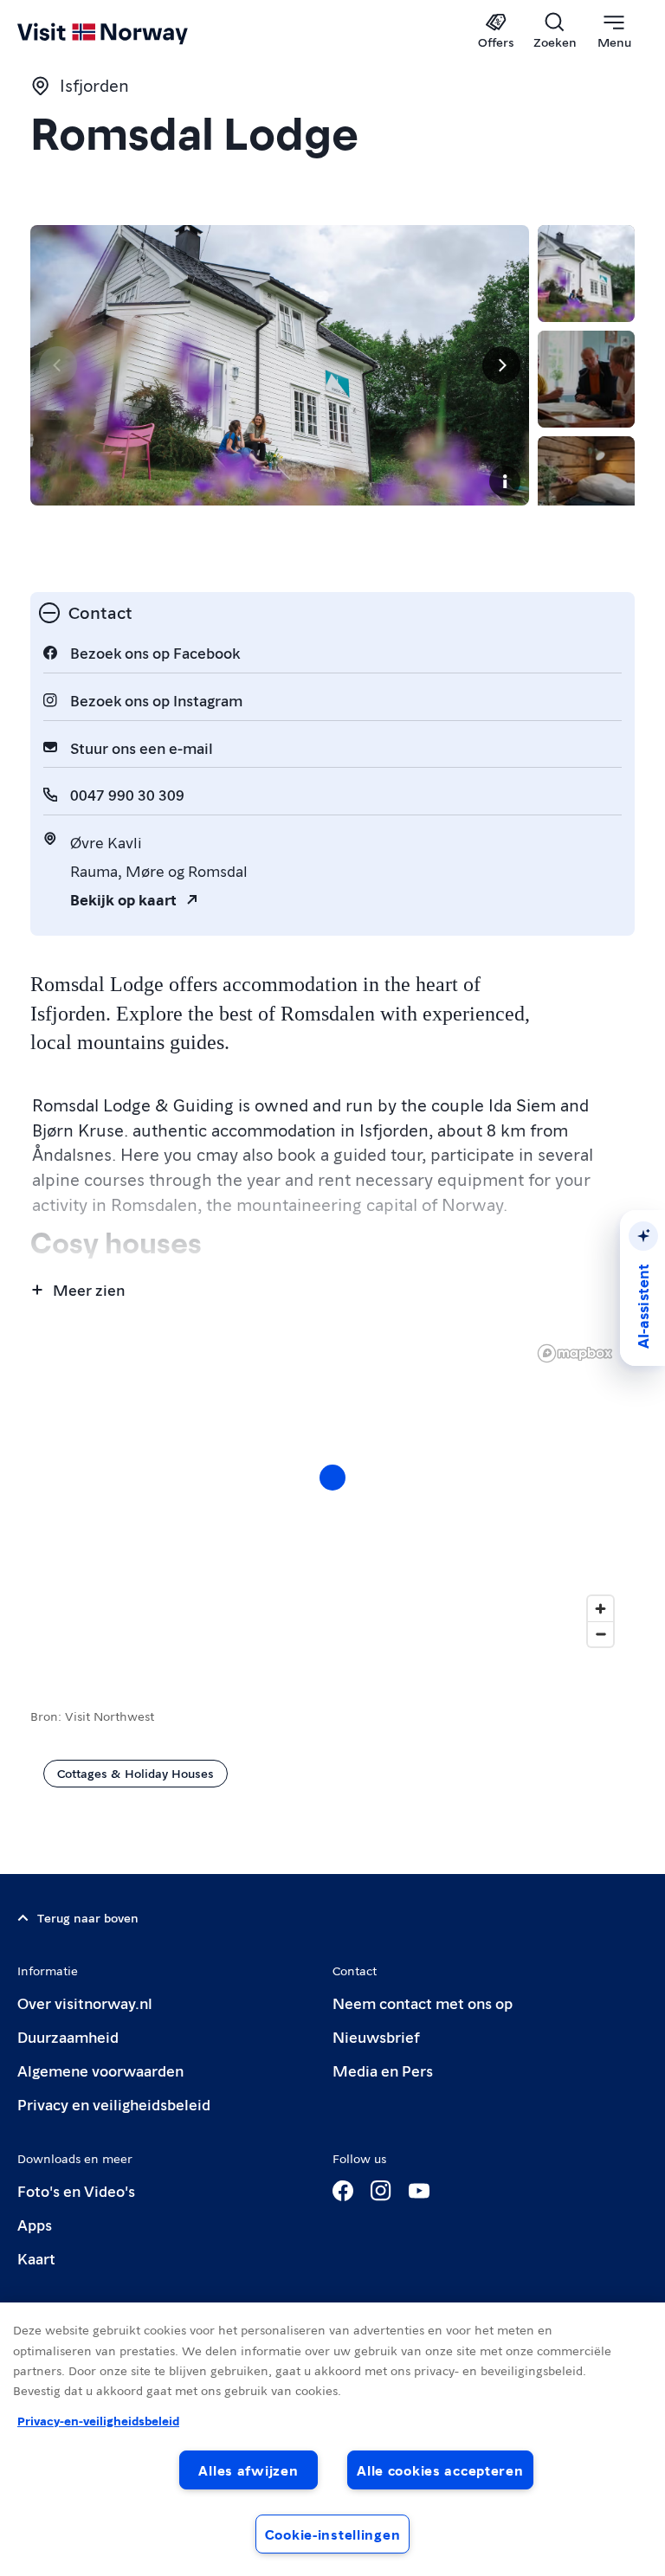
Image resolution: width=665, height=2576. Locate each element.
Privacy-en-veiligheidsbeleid (98, 2420)
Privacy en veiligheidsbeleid (114, 2104)
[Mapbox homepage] (575, 1353)
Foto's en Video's (76, 2190)
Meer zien (89, 1289)
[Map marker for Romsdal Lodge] (332, 1478)
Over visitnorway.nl (85, 2003)
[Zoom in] (600, 1609)
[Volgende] (501, 365)
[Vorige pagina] (58, 365)
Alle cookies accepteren (440, 2470)
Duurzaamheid (68, 2036)
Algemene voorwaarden (100, 2070)
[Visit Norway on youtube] (419, 2191)
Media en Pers (383, 2070)
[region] (332, 1495)
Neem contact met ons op (423, 2003)
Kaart (36, 2258)
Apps (35, 2224)
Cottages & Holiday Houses (136, 1773)
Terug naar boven (88, 1917)
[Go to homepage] (128, 32)
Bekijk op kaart (123, 899)
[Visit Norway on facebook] (343, 2191)
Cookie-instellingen (333, 2534)
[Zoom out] (600, 1634)
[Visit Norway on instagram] (381, 2191)
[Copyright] (505, 481)
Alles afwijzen (248, 2470)
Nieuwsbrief (376, 2036)
